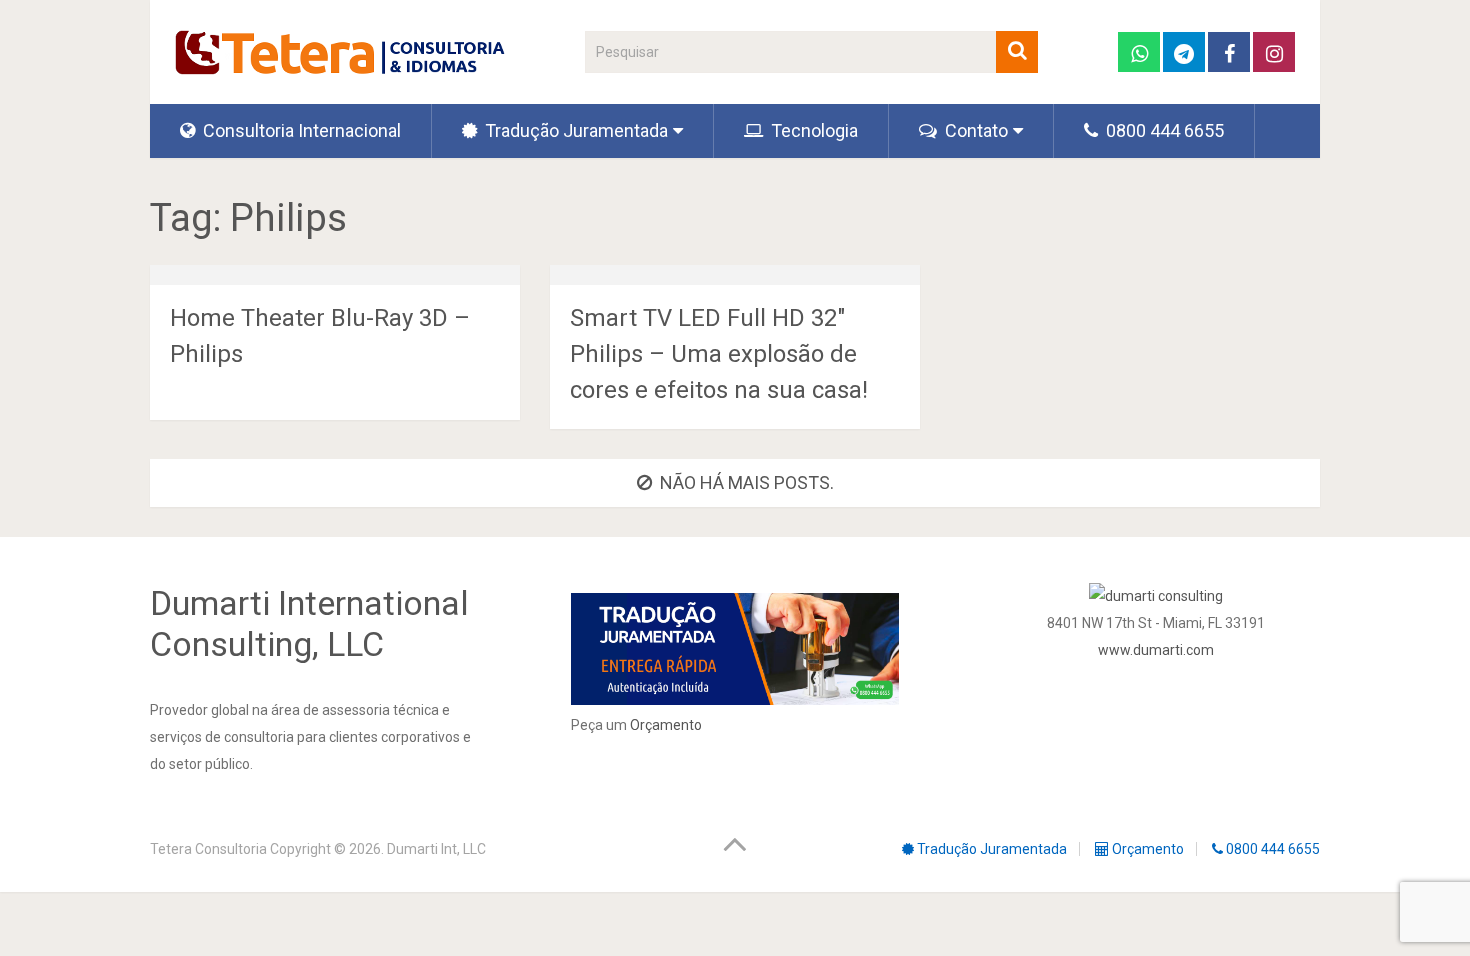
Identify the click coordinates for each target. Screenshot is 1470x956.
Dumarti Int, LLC (436, 849)
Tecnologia (812, 130)
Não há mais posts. (747, 482)
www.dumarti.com (1156, 650)
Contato (974, 130)
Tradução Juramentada (574, 130)
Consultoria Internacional (300, 130)
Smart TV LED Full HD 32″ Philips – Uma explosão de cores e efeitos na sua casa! (719, 354)
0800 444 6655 (1163, 130)
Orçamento (666, 725)
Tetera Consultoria (208, 849)
